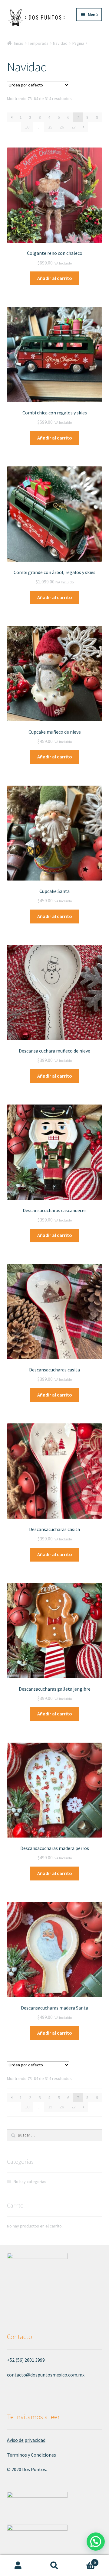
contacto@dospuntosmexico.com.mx (46, 2375)
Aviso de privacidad (26, 2440)
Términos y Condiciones (31, 2455)
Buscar (54, 2566)
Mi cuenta (18, 2566)
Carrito (84, 2560)
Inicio (19, 43)
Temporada (38, 43)
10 (27, 127)
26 (62, 127)
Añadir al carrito (55, 278)
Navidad (60, 43)
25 (50, 127)
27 (74, 127)
